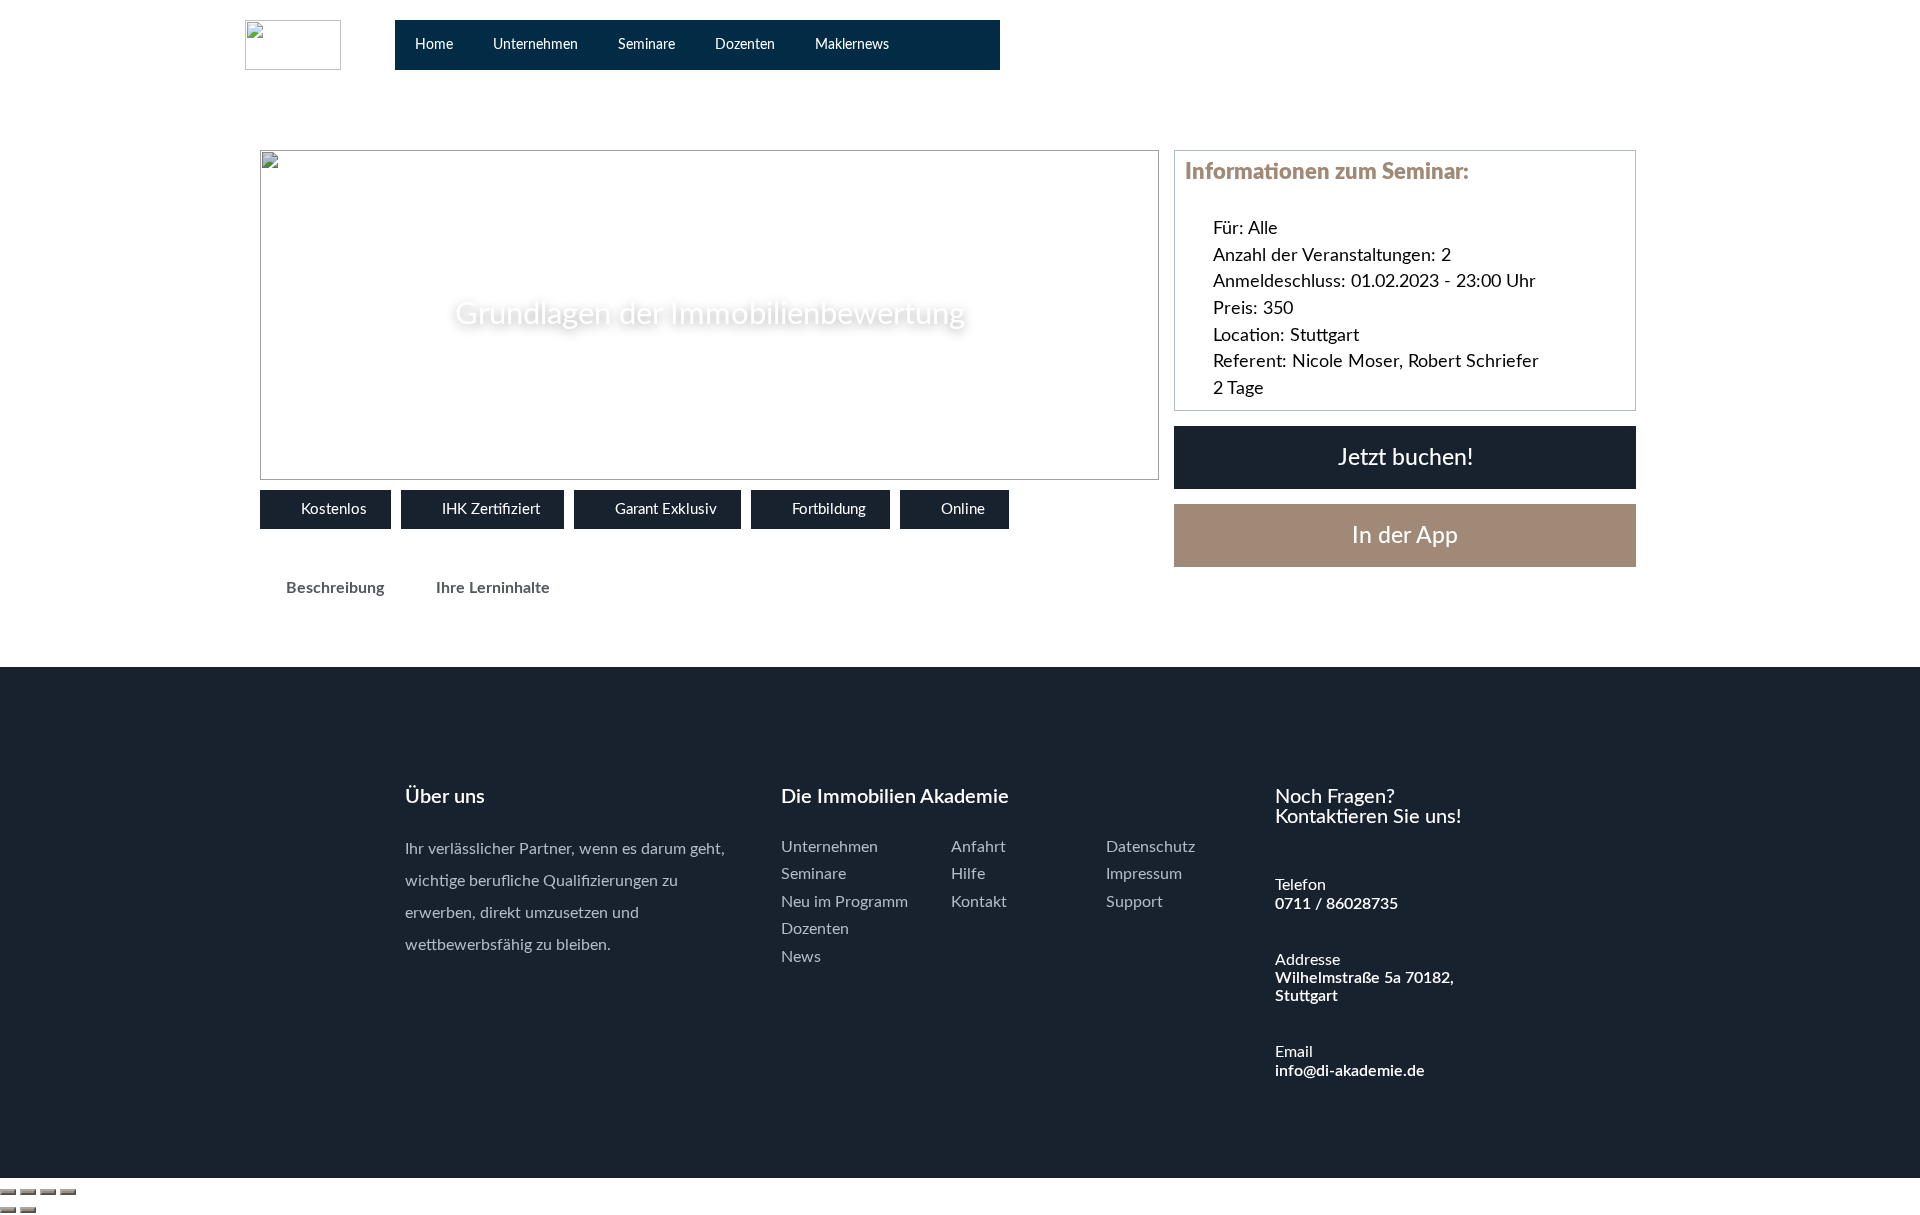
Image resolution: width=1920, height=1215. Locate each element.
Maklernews (852, 45)
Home (434, 45)
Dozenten (745, 45)
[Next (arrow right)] (28, 1210)
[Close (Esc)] (68, 1192)
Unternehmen (535, 45)
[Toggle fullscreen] (28, 1192)
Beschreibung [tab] (335, 588)
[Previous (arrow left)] (8, 1210)
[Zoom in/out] (8, 1192)
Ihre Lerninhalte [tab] (493, 588)
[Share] (48, 1192)
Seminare (646, 45)
